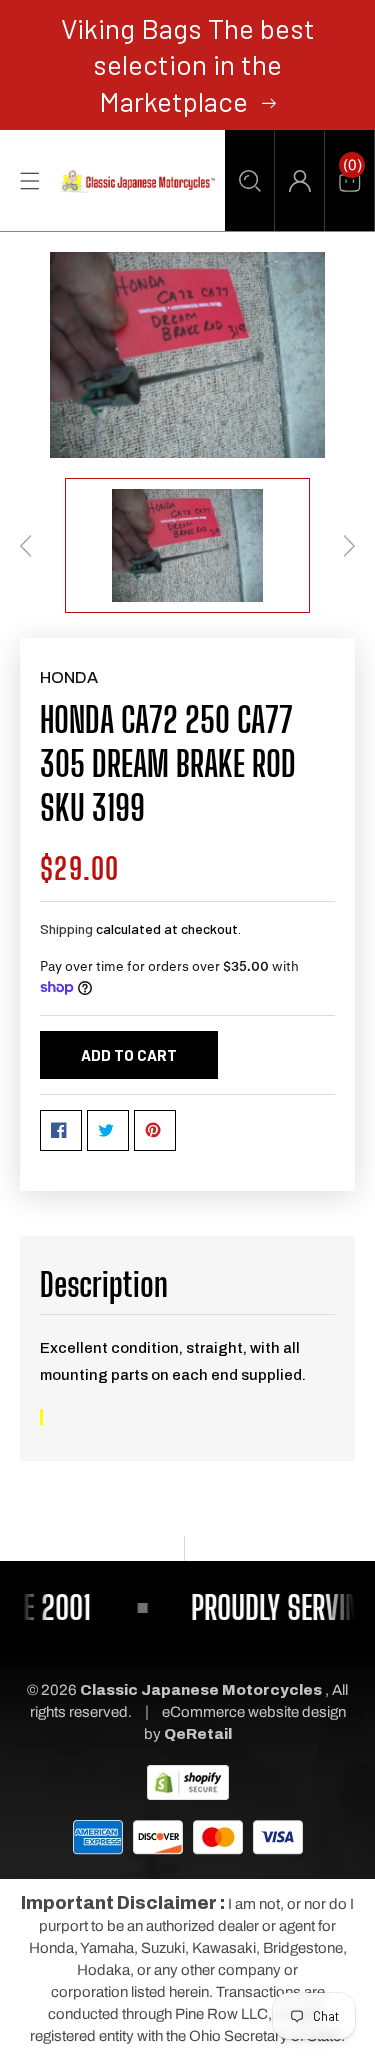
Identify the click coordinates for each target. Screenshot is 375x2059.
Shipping (66, 928)
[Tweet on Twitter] (108, 1130)
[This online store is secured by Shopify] (188, 1781)
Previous (26, 546)
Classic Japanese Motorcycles (201, 1690)
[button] (249, 181)
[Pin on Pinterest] (155, 1130)
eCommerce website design (254, 1712)
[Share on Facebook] (61, 1130)
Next (349, 546)
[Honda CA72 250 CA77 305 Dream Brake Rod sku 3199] (187, 355)
